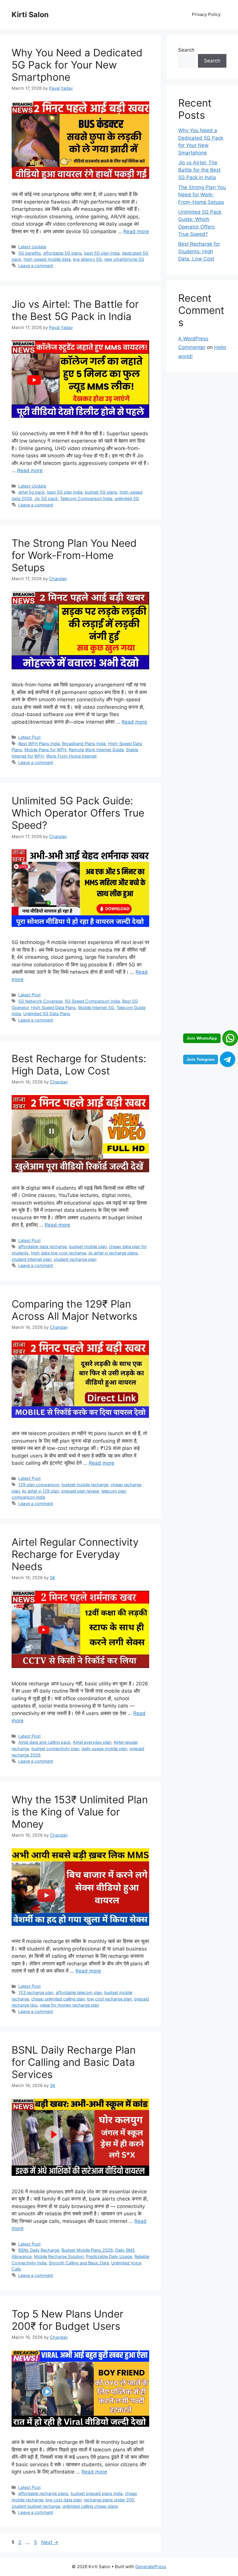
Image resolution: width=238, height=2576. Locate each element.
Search (186, 50)
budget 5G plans (101, 492)
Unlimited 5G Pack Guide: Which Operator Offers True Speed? (78, 813)
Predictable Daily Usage (109, 2256)
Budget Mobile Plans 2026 (87, 2250)
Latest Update (32, 247)
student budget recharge (36, 2506)
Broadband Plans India (84, 744)
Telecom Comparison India (86, 498)
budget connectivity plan (55, 1749)
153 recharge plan (36, 1992)
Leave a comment (36, 266)
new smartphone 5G (124, 259)
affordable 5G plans (63, 253)
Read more (136, 231)
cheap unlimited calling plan (58, 1999)
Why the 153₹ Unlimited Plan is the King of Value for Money (80, 1812)
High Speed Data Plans (53, 1007)
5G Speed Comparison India (92, 1001)
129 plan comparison (39, 1485)
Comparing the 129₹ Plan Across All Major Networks (74, 1310)
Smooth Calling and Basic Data (79, 2263)
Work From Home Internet (71, 756)
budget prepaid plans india (97, 2493)
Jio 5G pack (46, 498)
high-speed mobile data (47, 259)
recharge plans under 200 (109, 2500)
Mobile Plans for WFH (45, 750)
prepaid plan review (80, 1491)
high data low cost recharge (59, 1253)
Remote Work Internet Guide (96, 750)
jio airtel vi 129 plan (40, 1491)
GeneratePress (151, 2567)
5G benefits (30, 253)
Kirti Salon (30, 15)
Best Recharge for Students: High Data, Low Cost (79, 1065)
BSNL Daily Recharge (39, 2250)
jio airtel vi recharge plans (113, 1253)
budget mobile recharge (85, 1485)
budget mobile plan (88, 1246)
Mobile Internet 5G (96, 1007)
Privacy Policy (206, 14)
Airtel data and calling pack (44, 1742)
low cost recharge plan (109, 1999)
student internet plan (31, 1259)
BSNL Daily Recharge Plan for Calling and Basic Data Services (74, 2062)
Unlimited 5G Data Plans (47, 1014)
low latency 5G (87, 259)
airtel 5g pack (31, 492)
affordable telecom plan (79, 1992)
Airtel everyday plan (92, 1742)
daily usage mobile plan (104, 1749)
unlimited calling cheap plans (90, 2506)
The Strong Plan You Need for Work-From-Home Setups (74, 555)
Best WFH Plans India (39, 744)
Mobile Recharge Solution (59, 2256)
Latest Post (29, 737)
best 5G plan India (102, 253)
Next (50, 2542)
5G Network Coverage (40, 1001)
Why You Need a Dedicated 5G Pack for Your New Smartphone (77, 65)
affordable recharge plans (43, 2493)
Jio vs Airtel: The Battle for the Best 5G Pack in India (75, 310)
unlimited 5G (127, 498)
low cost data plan (64, 2500)
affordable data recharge (43, 1246)
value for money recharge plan (69, 2005)
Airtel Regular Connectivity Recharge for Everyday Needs (75, 1554)
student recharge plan (75, 1259)
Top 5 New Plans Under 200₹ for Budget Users (67, 2320)
